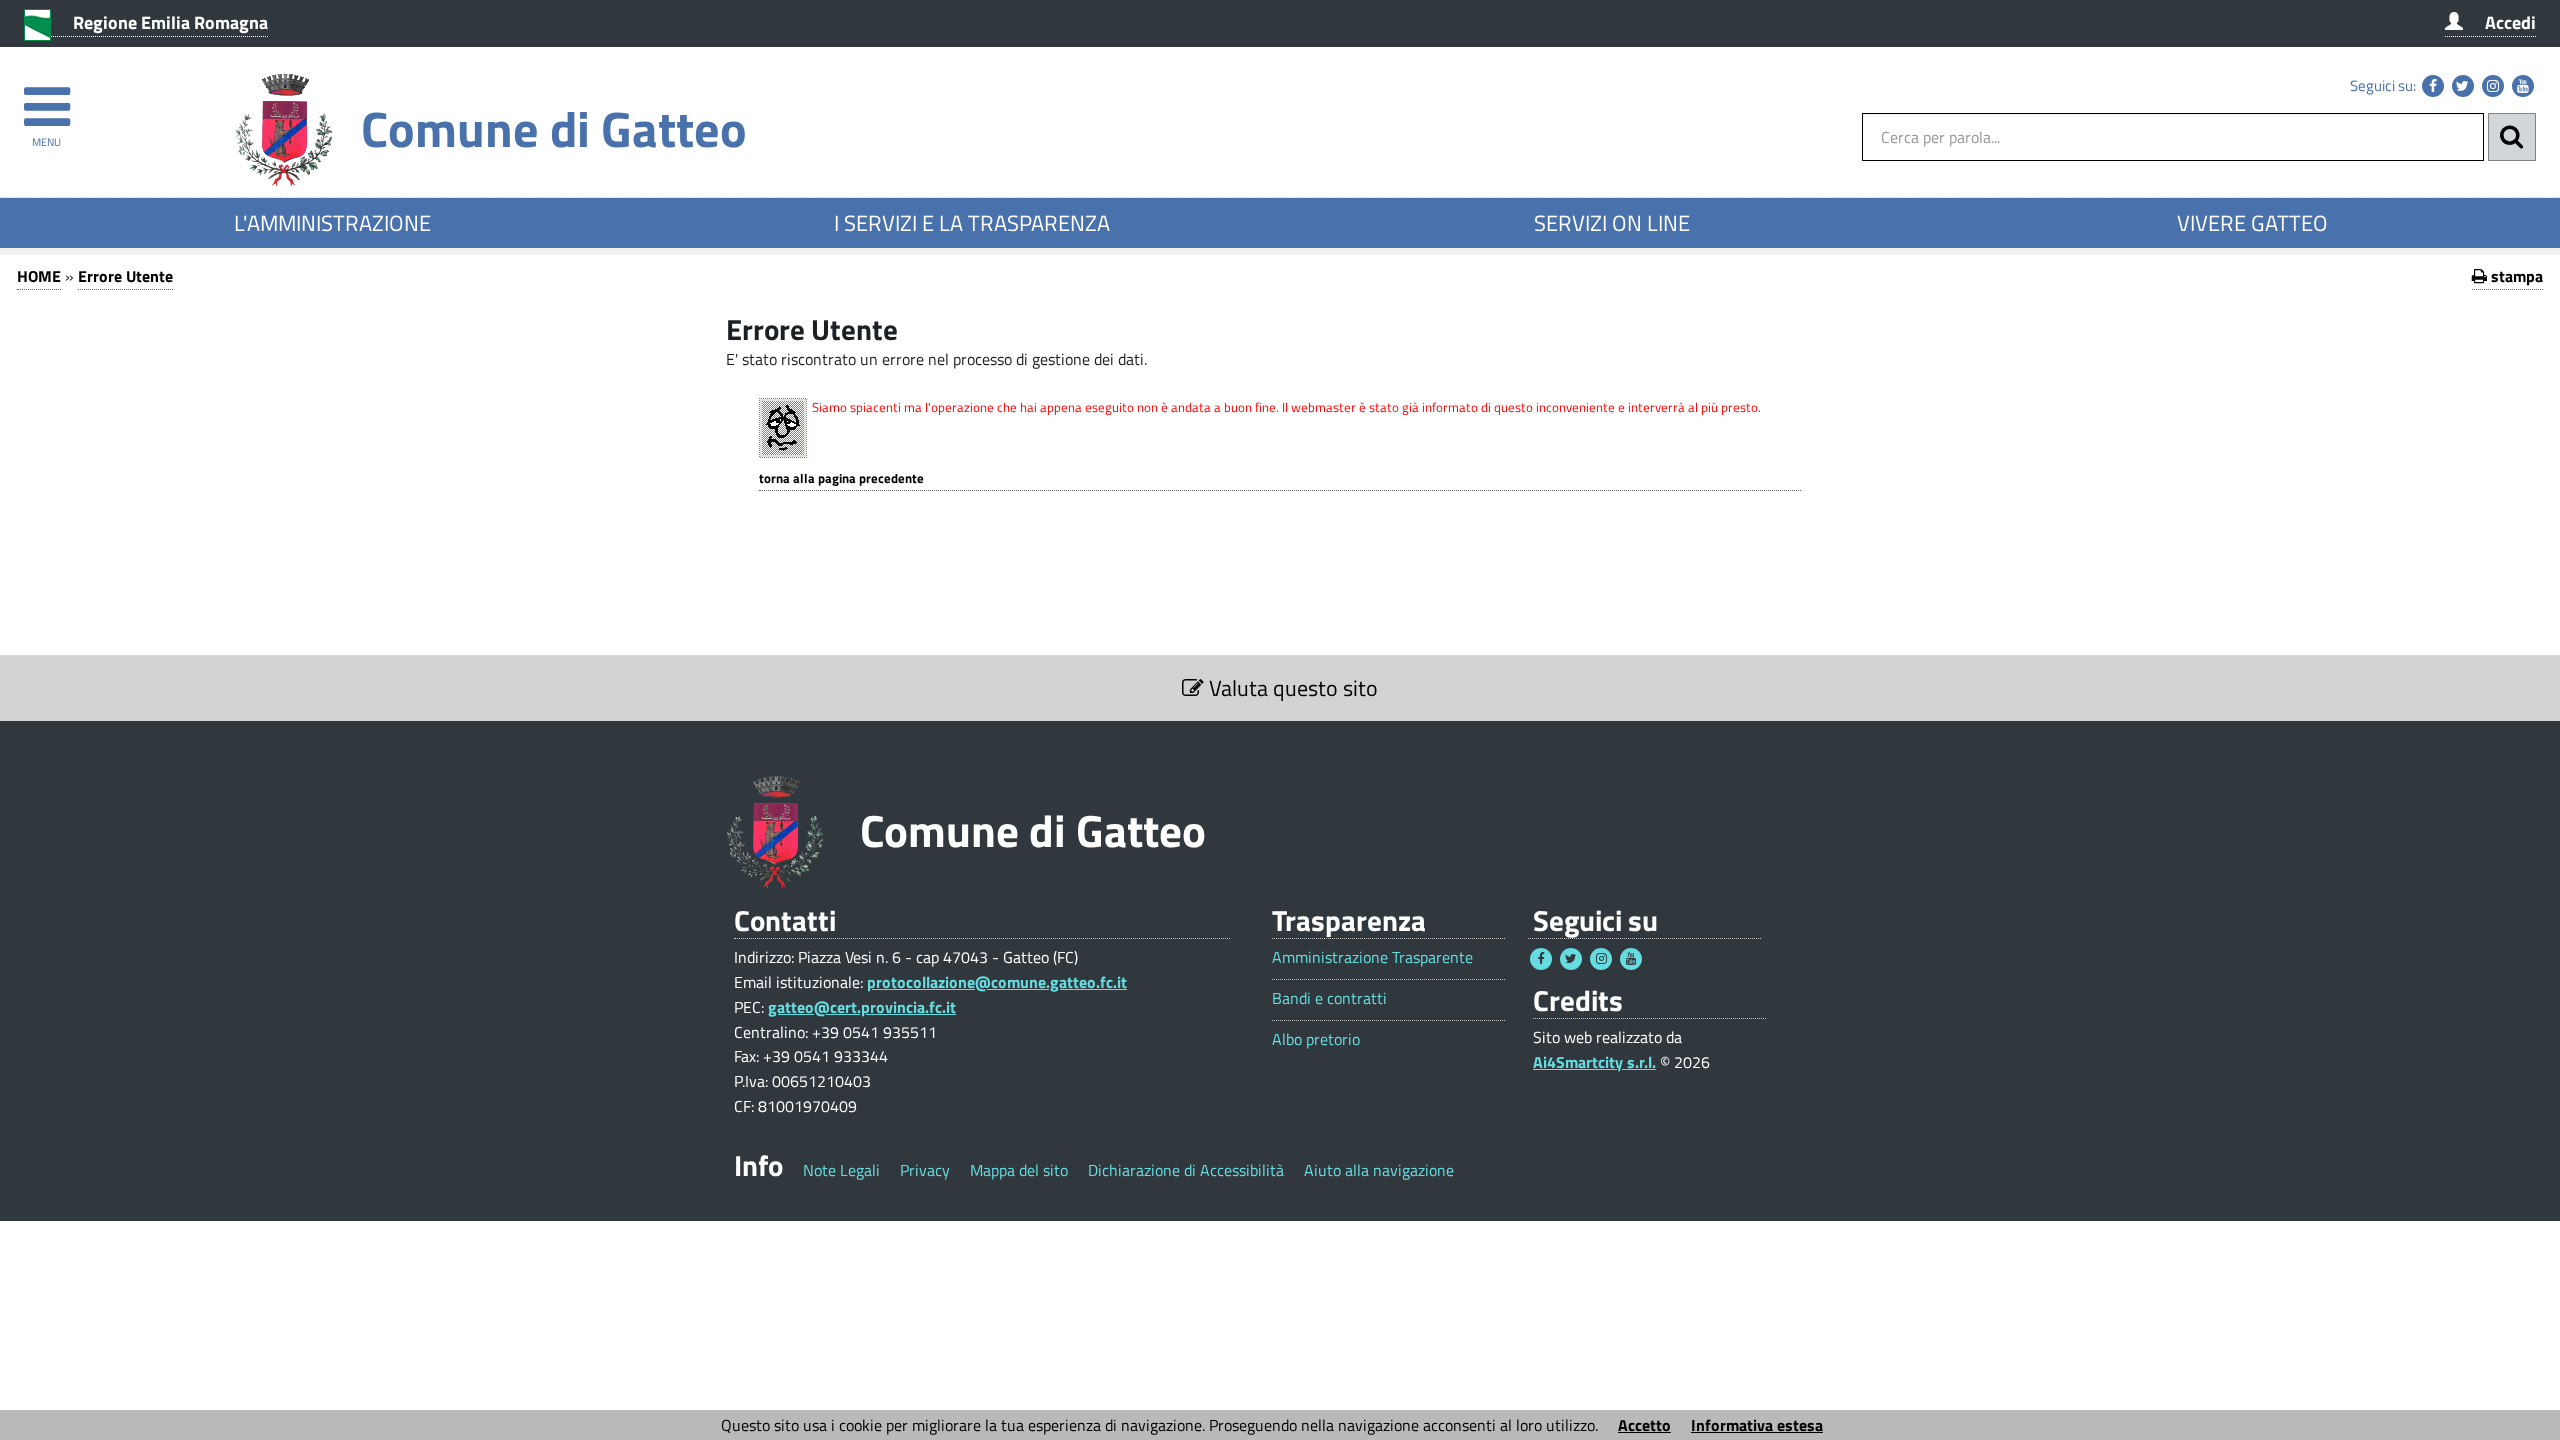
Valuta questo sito (1291, 688)
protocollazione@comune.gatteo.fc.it (997, 982)
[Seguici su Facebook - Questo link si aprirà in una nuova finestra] (2433, 86)
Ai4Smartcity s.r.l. (1594, 1062)
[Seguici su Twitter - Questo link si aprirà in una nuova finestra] (2463, 86)
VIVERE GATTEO (2252, 223)
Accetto (1644, 1425)
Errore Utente (125, 276)
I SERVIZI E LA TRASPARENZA (972, 223)
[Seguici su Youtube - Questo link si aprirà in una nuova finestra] (2523, 86)
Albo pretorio (1316, 1039)
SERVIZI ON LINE (1612, 223)
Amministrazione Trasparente (1372, 957)
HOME (39, 276)
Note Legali (841, 1170)
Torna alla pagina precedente (841, 478)
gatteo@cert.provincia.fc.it (862, 1007)
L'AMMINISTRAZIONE (332, 223)
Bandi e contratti (1329, 998)
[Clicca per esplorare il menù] (46, 97)
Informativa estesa (1757, 1425)
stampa (2515, 276)
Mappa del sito (1019, 1170)
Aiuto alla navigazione (1379, 1170)
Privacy (925, 1170)
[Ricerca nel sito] (2512, 137)
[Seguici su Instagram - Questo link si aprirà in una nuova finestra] (2493, 86)
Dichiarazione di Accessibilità (1186, 1170)
